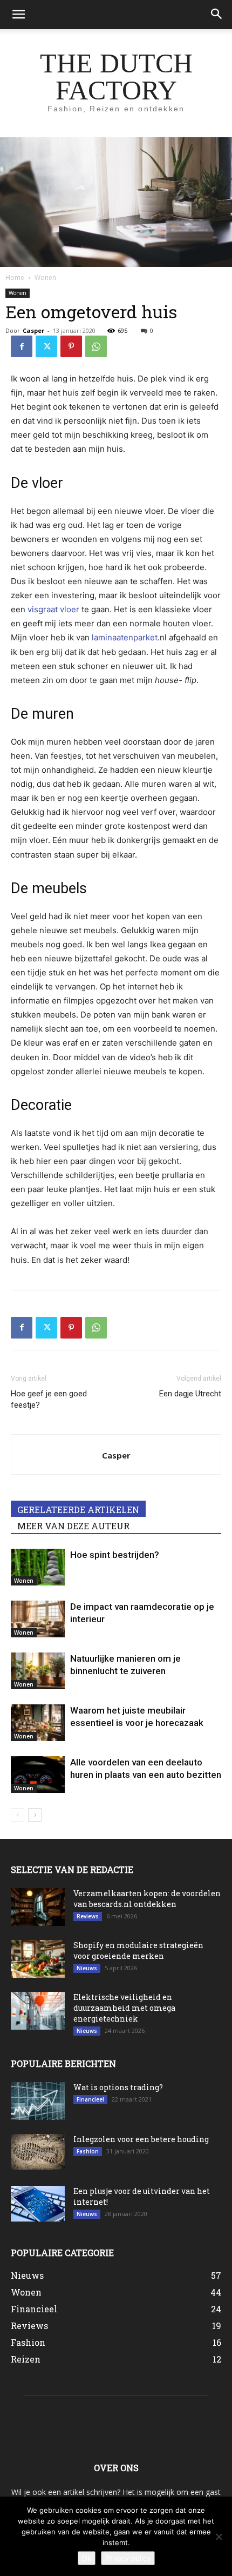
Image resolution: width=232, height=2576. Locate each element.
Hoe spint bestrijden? (115, 1555)
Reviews (88, 1916)
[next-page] (35, 1815)
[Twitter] (46, 346)
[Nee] (219, 2537)
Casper (33, 330)
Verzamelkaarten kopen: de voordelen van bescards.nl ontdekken (147, 1899)
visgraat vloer (53, 609)
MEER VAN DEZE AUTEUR (73, 1526)
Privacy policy (128, 2558)
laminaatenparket (125, 637)
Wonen (45, 277)
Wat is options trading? (118, 2087)
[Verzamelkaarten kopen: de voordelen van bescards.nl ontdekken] (38, 1907)
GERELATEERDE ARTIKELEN (78, 1510)
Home (15, 277)
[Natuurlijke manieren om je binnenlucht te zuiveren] (38, 1671)
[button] (18, 15)
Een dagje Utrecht (190, 1394)
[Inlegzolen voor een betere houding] (38, 2152)
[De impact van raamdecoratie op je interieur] (38, 1619)
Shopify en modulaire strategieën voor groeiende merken (138, 1951)
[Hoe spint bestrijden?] (38, 1567)
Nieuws (87, 1968)
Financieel (90, 2099)
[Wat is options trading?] (38, 2101)
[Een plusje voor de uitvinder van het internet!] (38, 2204)
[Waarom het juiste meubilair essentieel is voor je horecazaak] (38, 1723)
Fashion (88, 2151)
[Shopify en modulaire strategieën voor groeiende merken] (38, 1959)
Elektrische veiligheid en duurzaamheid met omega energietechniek (124, 2008)
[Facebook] (22, 346)
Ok (87, 2558)
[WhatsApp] (96, 346)
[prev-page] (18, 1815)
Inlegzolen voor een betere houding (141, 2139)
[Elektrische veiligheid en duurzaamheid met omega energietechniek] (38, 2011)
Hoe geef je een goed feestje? (49, 1399)
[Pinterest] (71, 346)
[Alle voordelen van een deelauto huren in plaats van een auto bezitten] (38, 1775)
